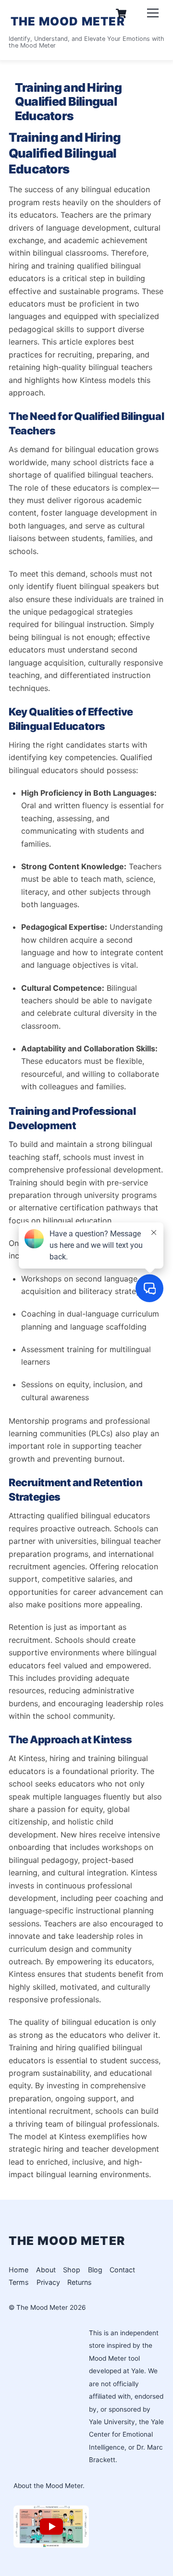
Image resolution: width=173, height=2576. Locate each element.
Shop (72, 2270)
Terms (19, 2282)
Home (19, 2270)
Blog (95, 2270)
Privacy (48, 2282)
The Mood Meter (42, 2307)
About (46, 2270)
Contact (122, 2270)
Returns (80, 2282)
